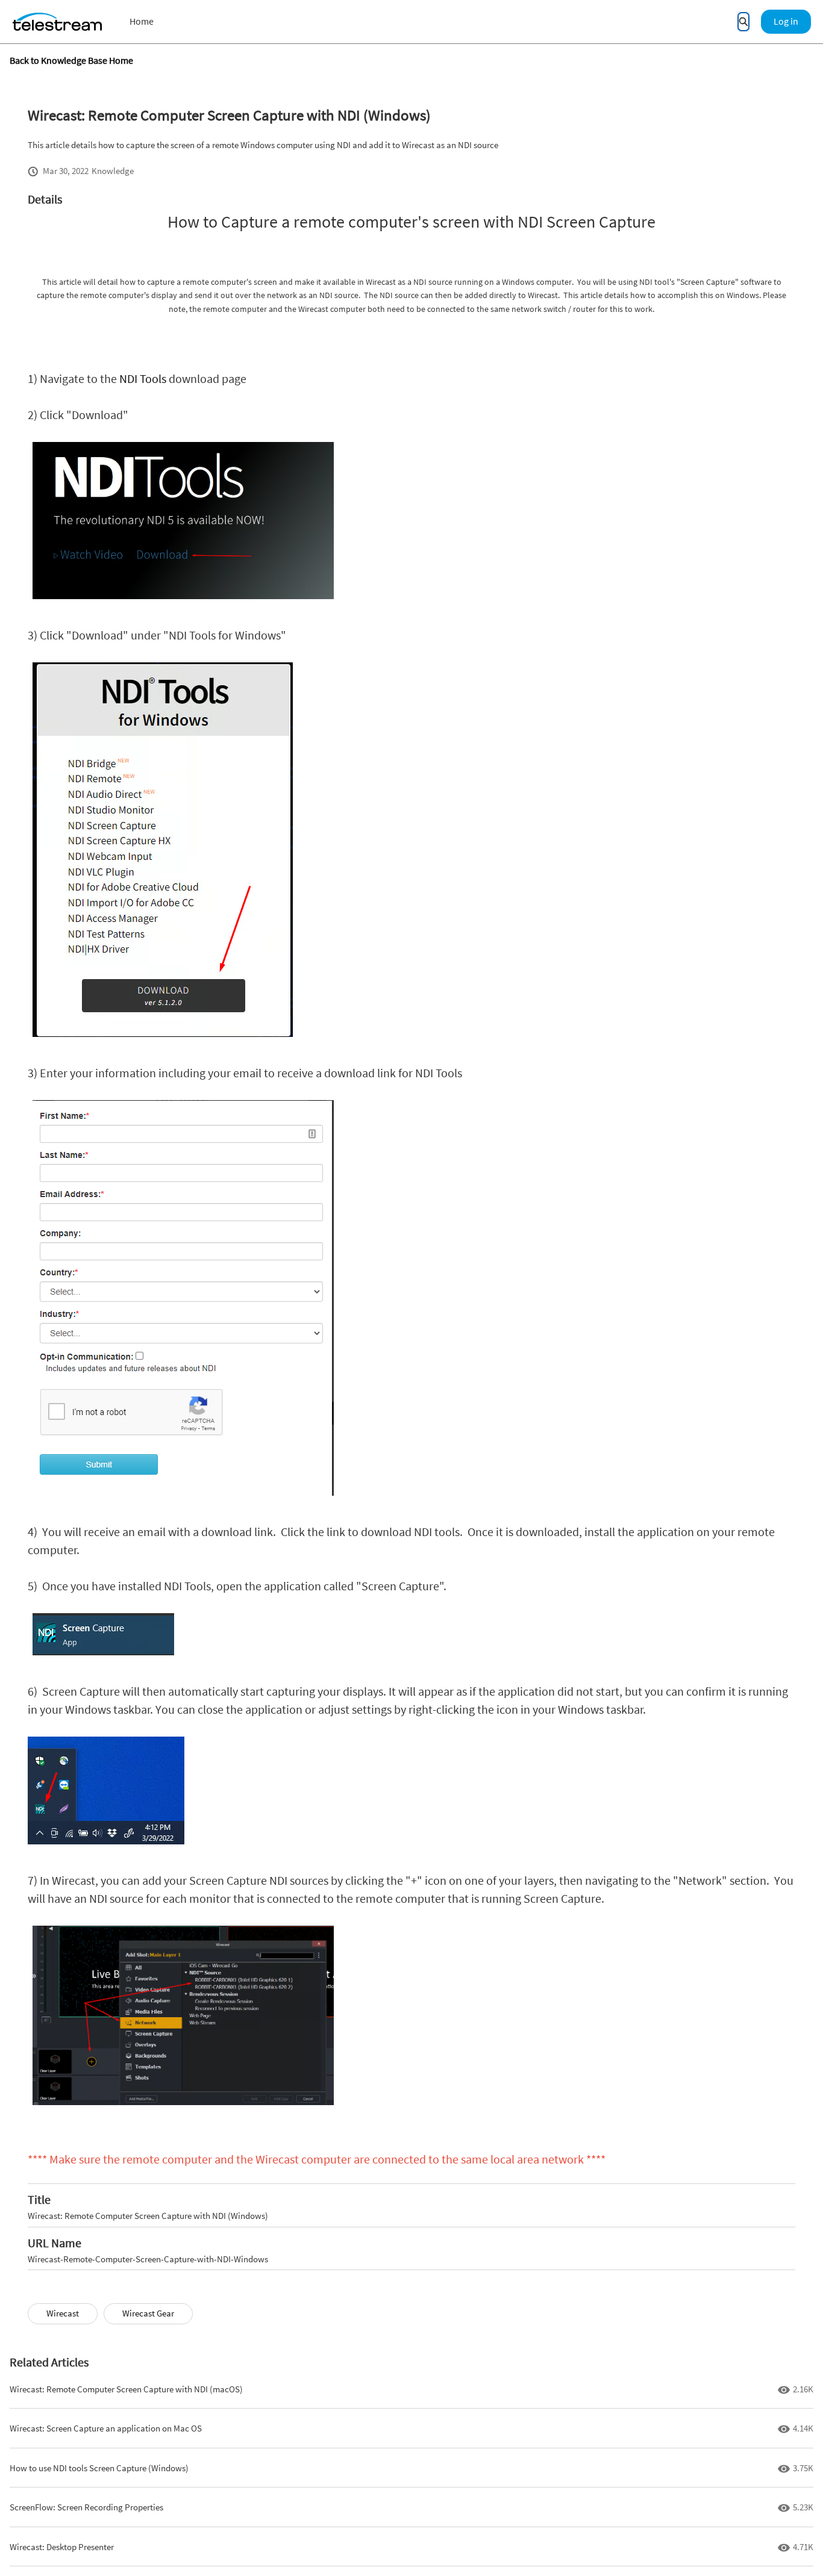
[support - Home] (57, 22)
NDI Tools (143, 378)
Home (142, 21)
